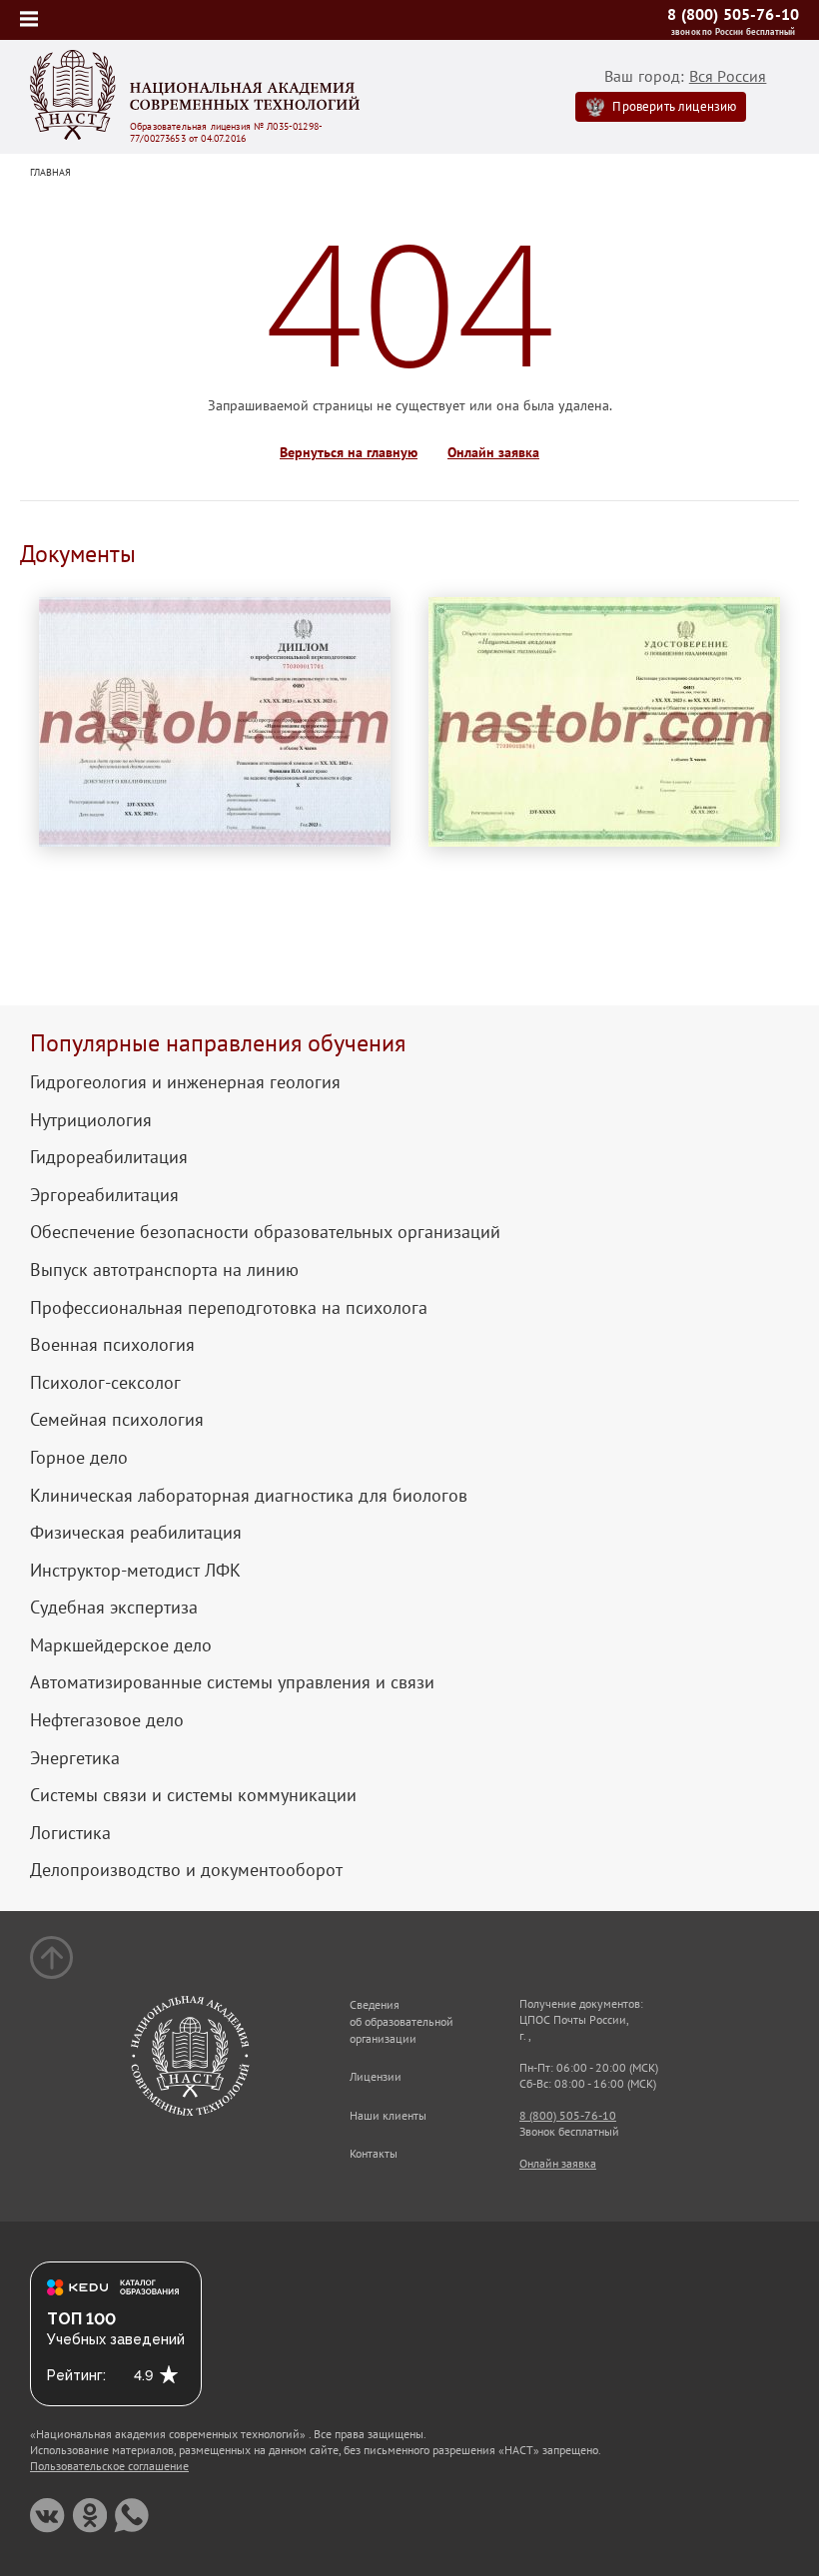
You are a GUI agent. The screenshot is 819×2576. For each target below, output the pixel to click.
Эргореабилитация (104, 1195)
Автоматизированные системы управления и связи (232, 1682)
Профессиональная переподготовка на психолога (229, 1308)
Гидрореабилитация (109, 1157)
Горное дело (79, 1458)
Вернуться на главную (349, 453)
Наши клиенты (388, 2115)
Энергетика (75, 1758)
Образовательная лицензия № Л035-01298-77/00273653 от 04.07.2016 (226, 133)
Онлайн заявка (493, 453)
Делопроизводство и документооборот (186, 1870)
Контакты (374, 2153)
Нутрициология (91, 1120)
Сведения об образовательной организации (402, 2021)
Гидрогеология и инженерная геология (185, 1082)
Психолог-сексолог (105, 1383)
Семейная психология (117, 1420)
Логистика (70, 1833)
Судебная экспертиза (114, 1608)
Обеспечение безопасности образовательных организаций (265, 1232)
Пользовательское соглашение (109, 2466)
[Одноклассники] (89, 2516)
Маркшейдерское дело (121, 1645)
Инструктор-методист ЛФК (135, 1571)
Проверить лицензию (674, 106)
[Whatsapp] (131, 2516)
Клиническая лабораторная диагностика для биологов (249, 1496)
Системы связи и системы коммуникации (193, 1795)
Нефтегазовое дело (107, 1720)
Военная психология (112, 1345)
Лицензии (376, 2076)
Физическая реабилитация (136, 1533)
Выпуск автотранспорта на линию (164, 1270)
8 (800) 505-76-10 (733, 14)
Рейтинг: (76, 2375)
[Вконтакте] (47, 2516)
